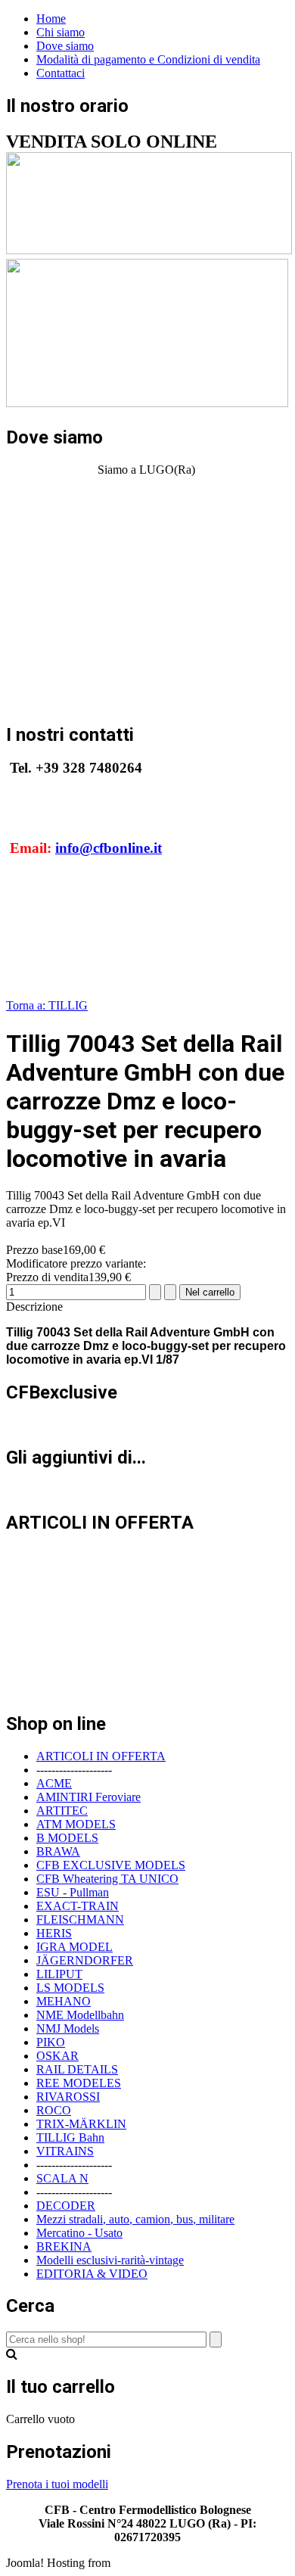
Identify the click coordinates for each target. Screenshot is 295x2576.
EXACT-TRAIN (78, 1906)
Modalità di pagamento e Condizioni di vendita (148, 59)
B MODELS (67, 1838)
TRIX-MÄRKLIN (81, 2124)
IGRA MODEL (75, 1947)
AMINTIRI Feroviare (88, 1797)
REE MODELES (79, 2083)
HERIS (54, 1933)
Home (51, 19)
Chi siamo (61, 32)
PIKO (51, 2042)
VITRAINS (65, 2151)
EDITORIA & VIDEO (92, 2274)
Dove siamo (65, 46)
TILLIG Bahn (70, 2137)
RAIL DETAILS (77, 2069)
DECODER (66, 2206)
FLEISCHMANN (80, 1920)
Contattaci (61, 73)
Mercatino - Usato (79, 2233)
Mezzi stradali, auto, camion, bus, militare (135, 2219)
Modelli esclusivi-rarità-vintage (110, 2260)
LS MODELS (70, 1988)
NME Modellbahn (80, 2015)
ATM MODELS (76, 1824)
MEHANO (64, 2001)
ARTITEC (62, 1811)
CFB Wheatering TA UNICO (107, 1879)
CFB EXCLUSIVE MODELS (111, 1865)
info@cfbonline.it (109, 848)
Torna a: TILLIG (47, 1005)
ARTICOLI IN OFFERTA (101, 1756)
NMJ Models (68, 2028)
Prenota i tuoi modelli (57, 2484)
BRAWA (58, 1851)
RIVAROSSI (68, 2097)
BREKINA (64, 2246)
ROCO (54, 2110)
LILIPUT (59, 1974)
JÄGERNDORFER (85, 1960)
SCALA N (62, 2178)
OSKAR (57, 2056)
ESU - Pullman (73, 1892)
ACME (54, 1783)
